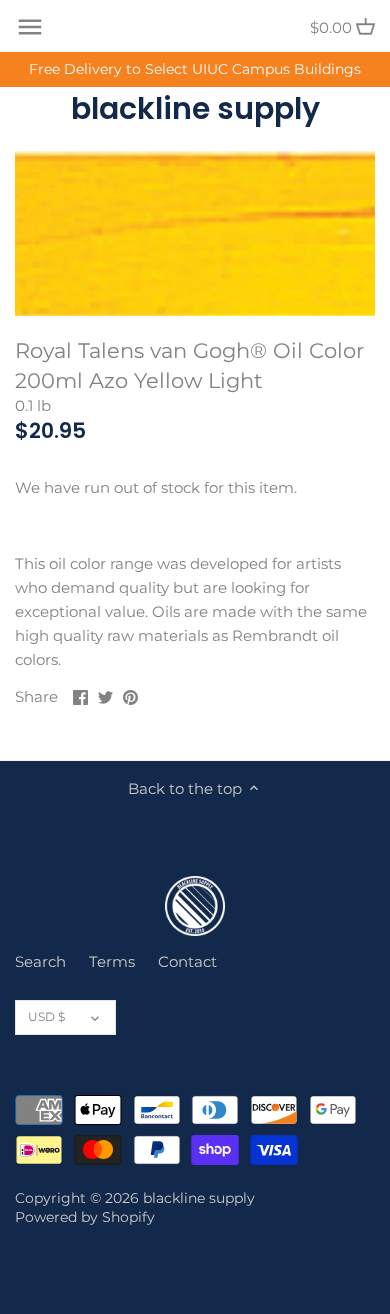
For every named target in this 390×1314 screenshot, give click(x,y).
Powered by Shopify (85, 1217)
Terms (112, 961)
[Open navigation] (30, 27)
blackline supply (195, 109)
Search (40, 961)
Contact (187, 961)
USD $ (46, 1016)
